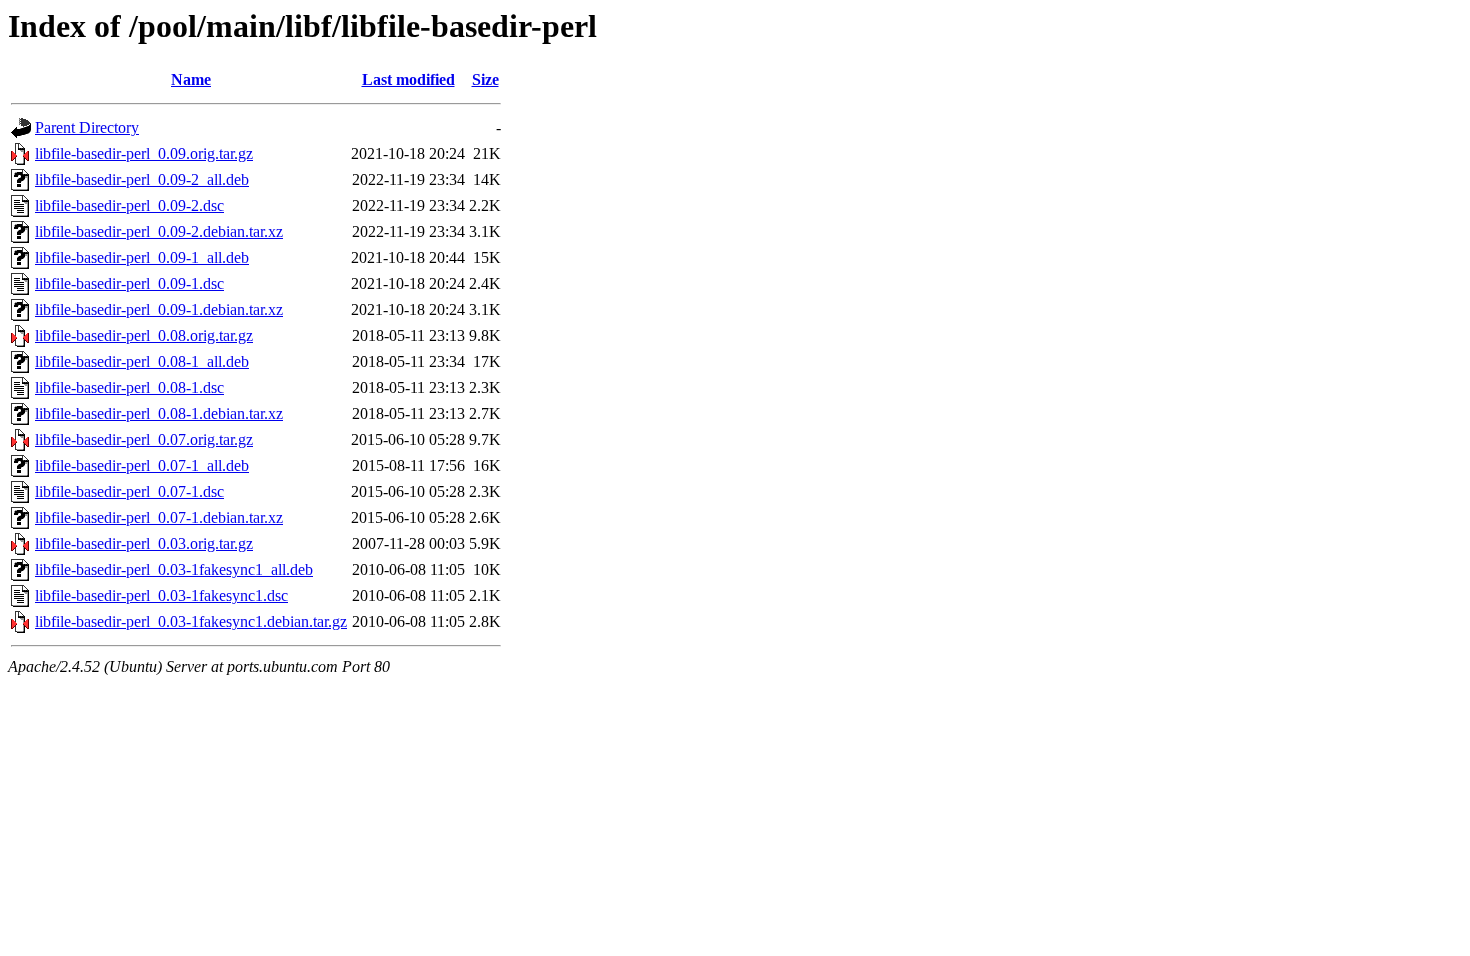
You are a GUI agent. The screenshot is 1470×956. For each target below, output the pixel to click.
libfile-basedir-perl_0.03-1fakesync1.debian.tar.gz (191, 621)
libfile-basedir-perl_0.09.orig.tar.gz (144, 153)
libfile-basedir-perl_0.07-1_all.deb (142, 465)
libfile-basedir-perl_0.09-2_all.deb (142, 179)
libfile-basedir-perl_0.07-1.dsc (129, 491)
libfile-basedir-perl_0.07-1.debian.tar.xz (159, 517)
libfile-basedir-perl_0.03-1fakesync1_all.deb (174, 569)
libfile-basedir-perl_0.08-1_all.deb (142, 361)
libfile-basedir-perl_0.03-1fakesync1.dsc (161, 595)
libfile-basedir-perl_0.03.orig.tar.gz (144, 543)
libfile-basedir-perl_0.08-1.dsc (129, 387)
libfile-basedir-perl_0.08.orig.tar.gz (144, 335)
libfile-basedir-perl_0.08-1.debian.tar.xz (159, 413)
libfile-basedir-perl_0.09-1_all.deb (142, 257)
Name (191, 79)
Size (485, 79)
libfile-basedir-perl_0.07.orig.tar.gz (144, 439)
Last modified (408, 79)
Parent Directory (87, 127)
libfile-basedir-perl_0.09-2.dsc (129, 205)
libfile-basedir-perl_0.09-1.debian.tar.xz (159, 309)
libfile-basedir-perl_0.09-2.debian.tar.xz (159, 231)
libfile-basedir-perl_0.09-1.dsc (129, 283)
